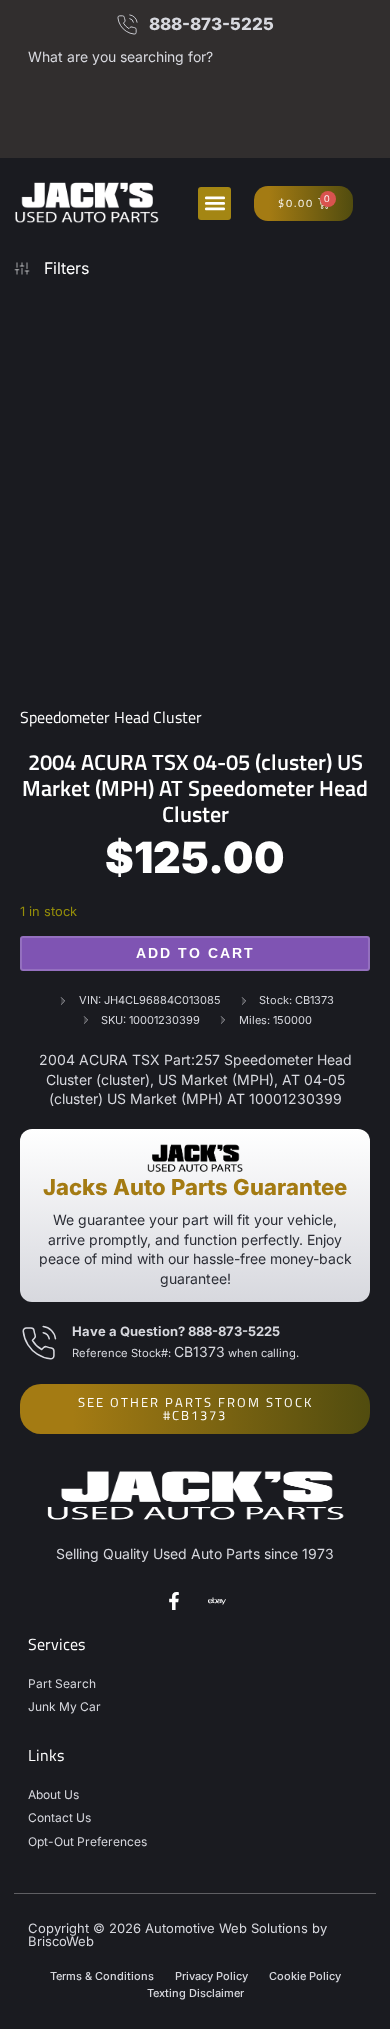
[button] (214, 203)
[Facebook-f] (174, 1601)
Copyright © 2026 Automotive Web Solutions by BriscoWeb (177, 1934)
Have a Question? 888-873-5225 (176, 1331)
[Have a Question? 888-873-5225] (38, 1343)
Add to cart (195, 953)
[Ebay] (217, 1601)
